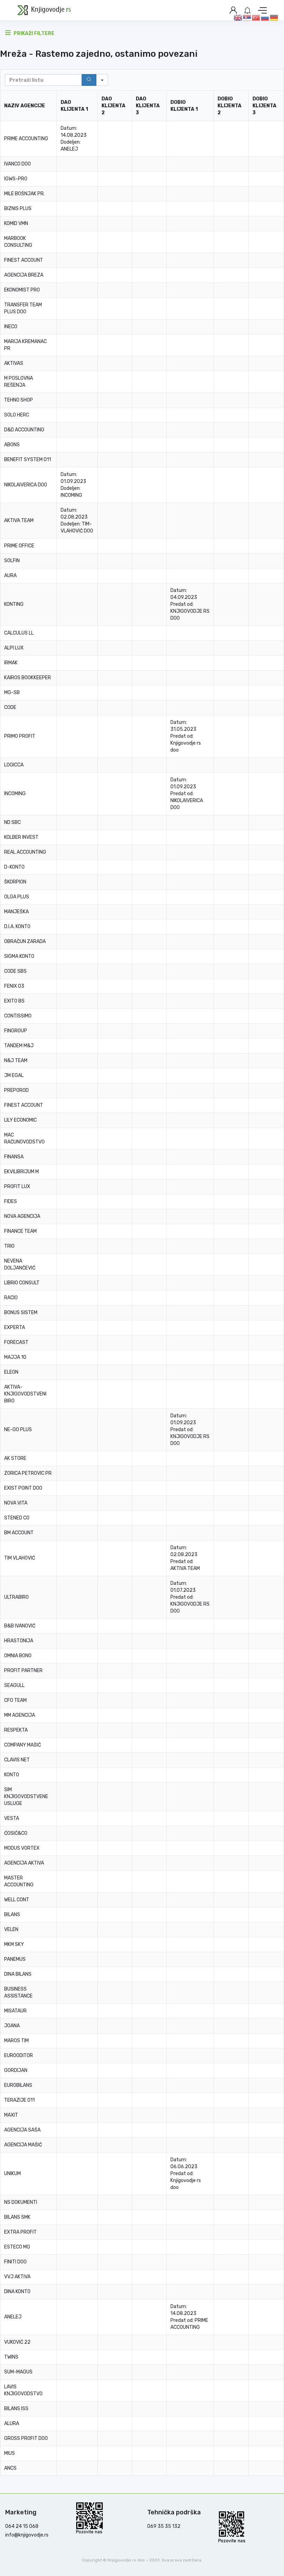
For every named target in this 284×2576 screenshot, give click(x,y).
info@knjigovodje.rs (27, 2535)
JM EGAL (14, 1075)
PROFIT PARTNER (23, 1671)
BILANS (12, 1915)
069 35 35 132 (164, 2526)
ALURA (12, 2424)
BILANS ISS (16, 2409)
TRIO (9, 1246)
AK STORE (15, 1458)
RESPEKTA (16, 1730)
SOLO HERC (17, 415)
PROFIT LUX (17, 1187)
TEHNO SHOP (19, 400)
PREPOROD (16, 1090)
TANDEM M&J (19, 1046)
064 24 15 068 (22, 2526)
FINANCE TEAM (20, 1231)
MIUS (10, 2453)
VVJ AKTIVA (17, 2277)
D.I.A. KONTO (17, 927)
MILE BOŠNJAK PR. (24, 194)
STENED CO (17, 1518)
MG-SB (12, 693)
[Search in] (102, 80)
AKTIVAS (14, 363)
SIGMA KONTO (19, 956)
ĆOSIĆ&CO (16, 1833)
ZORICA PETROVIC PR (28, 1473)
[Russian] (265, 17)
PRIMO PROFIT (20, 736)
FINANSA (14, 1157)
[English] (238, 17)
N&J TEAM (16, 1061)
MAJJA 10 (15, 1357)
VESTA (12, 1818)
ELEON (11, 1372)
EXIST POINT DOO (23, 1488)
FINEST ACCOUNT (24, 260)
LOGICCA (14, 765)
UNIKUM (12, 2174)
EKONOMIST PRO (22, 290)
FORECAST (16, 1342)
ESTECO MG (17, 2247)
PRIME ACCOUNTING (26, 139)
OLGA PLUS (17, 897)
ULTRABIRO (16, 1597)
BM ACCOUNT (19, 1533)
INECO (11, 327)
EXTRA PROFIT (20, 2232)
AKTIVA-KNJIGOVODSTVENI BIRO (25, 1394)
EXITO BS (14, 1001)
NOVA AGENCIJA (22, 1216)
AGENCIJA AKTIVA (24, 1863)
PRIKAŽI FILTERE (33, 33)
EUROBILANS (18, 2085)
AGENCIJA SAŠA (22, 2130)
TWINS (11, 2357)
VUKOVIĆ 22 (17, 2342)
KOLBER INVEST (21, 837)
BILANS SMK (17, 2217)
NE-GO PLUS (18, 1430)
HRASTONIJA (19, 1641)
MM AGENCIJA (20, 1715)
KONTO (12, 1775)
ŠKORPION (15, 882)
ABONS (12, 445)
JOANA (12, 2026)
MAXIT (11, 2115)
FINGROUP (16, 1031)
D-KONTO (14, 867)
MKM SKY (14, 1944)
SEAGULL (14, 1685)
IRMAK (11, 663)
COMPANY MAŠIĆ (23, 1745)
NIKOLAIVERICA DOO (26, 485)
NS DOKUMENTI (21, 2202)
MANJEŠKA (16, 912)
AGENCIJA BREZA (24, 275)
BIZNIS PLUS (18, 209)
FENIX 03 (14, 986)
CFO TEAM (15, 1700)
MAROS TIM (16, 2041)
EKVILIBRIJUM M (21, 1172)
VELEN (11, 1929)
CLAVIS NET (17, 1760)
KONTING (14, 604)
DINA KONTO (17, 2292)
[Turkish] (256, 17)
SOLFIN (12, 561)
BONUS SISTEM (21, 1313)
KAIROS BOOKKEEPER (28, 678)
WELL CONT (17, 1900)
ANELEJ (69, 149)
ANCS (10, 2468)
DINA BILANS (18, 1974)
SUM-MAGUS (18, 2372)
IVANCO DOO (17, 164)
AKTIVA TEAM (19, 520)
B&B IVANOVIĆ (20, 1626)
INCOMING (71, 495)
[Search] (89, 80)
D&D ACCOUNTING (24, 430)
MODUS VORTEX (22, 1848)
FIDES (11, 1201)
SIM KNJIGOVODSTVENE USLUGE (26, 1797)
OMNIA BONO (18, 1656)
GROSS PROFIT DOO (26, 2438)
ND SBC (12, 822)
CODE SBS (15, 971)
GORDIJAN (16, 2070)
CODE (10, 707)
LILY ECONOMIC (20, 1120)
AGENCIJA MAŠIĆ (23, 2145)
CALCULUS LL (19, 633)
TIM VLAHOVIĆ (20, 1558)
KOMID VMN (16, 223)
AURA (10, 576)
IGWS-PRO (16, 179)
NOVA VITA (16, 1503)
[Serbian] (247, 17)
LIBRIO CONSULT (22, 1283)
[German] (274, 17)
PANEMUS (15, 1959)
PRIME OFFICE (19, 546)
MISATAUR (15, 2011)
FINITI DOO (15, 2262)
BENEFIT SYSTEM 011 (28, 460)
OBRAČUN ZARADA (25, 941)
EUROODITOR (19, 2056)
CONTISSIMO (18, 1016)
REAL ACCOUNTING (25, 852)
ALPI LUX (14, 648)
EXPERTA (15, 1327)
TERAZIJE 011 (19, 2100)
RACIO (11, 1298)
